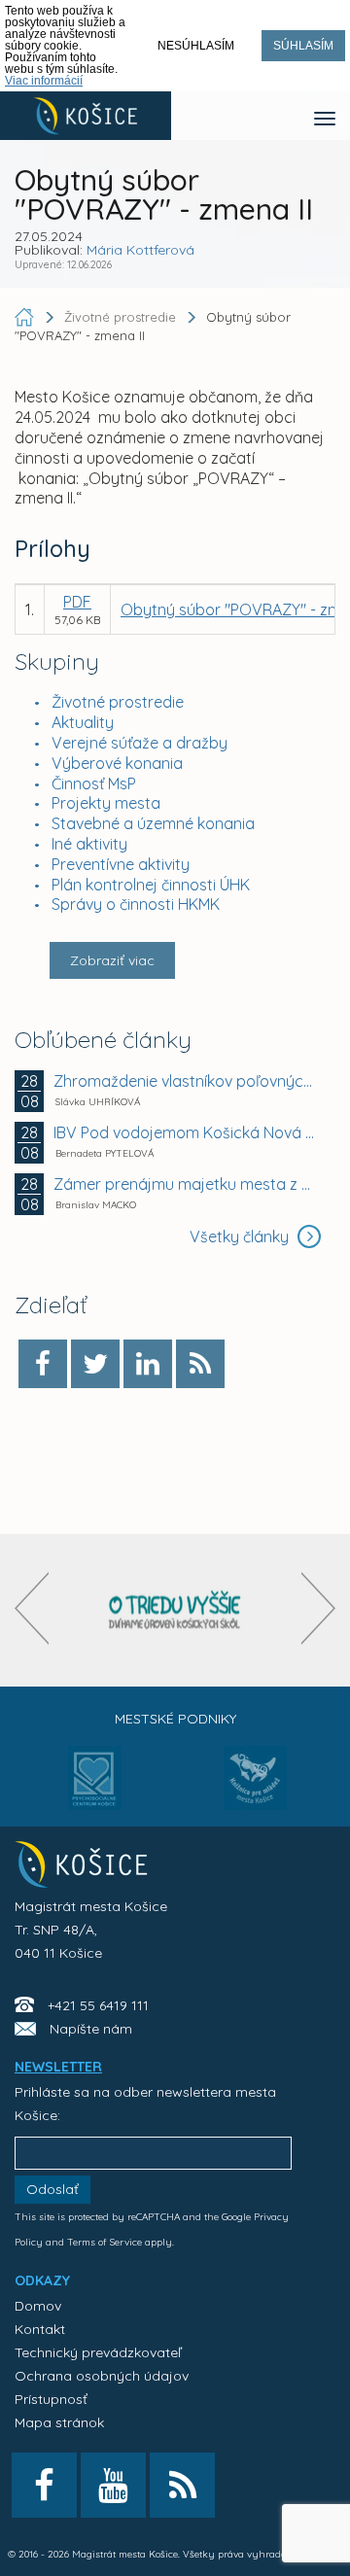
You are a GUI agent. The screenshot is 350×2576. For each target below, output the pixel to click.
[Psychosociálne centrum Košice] (95, 1790)
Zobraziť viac (112, 960)
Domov (38, 2306)
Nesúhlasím (196, 46)
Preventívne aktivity (121, 864)
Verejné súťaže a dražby (140, 743)
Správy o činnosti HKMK (136, 904)
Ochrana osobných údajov (102, 2376)
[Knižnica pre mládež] (255, 1790)
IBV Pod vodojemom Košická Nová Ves (185, 1132)
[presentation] (32, 1608)
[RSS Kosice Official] (182, 2485)
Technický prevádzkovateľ (98, 2352)
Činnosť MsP (94, 783)
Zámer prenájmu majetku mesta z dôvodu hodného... (185, 1184)
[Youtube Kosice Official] (113, 2485)
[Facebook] (43, 1364)
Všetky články (241, 1236)
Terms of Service (105, 2242)
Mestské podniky (175, 1719)
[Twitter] (95, 1364)
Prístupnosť (51, 2399)
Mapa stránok (59, 2422)
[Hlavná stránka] (26, 317)
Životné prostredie (118, 702)
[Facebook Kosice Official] (44, 2485)
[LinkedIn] (148, 1364)
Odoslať (52, 2189)
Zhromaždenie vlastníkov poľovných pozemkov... (185, 1081)
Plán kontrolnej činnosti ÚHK (151, 885)
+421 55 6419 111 (98, 2005)
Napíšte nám (91, 2029)
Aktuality (83, 722)
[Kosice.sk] (86, 116)
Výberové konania (117, 763)
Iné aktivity (89, 844)
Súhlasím (303, 46)
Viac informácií (44, 81)
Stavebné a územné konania (153, 823)
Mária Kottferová (140, 250)
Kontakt (40, 2329)
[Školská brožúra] (175, 1610)
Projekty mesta (106, 803)
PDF (77, 602)
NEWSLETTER (58, 2067)
